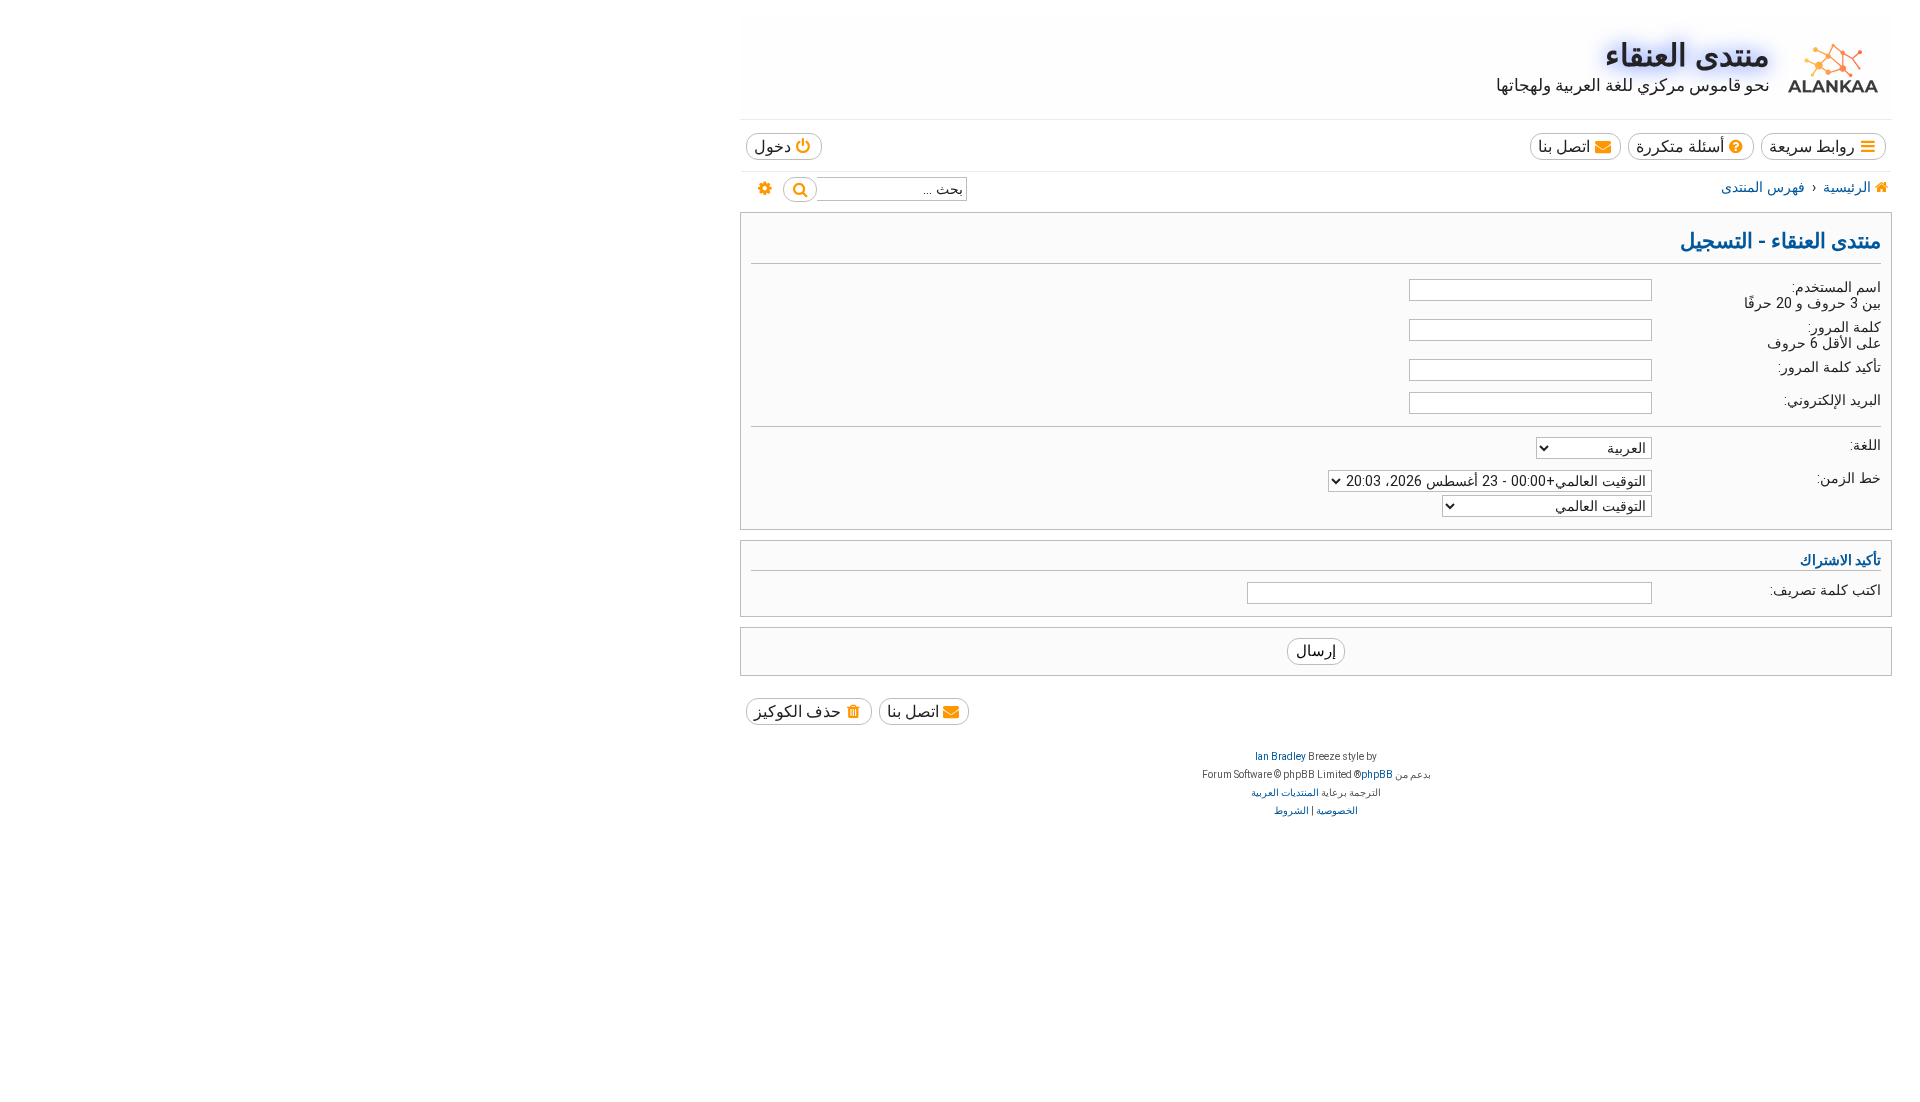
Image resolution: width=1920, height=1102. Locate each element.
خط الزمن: (1849, 478)
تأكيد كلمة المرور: (1829, 367)
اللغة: (1865, 445)
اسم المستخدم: (1836, 287)
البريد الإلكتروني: (1832, 400)
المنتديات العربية (1285, 792)
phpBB (1377, 774)
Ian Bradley (1280, 756)
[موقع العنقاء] (1828, 68)
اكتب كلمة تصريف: (1825, 590)
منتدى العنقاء (1687, 55)
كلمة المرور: (1844, 327)
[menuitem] (1691, 146)
